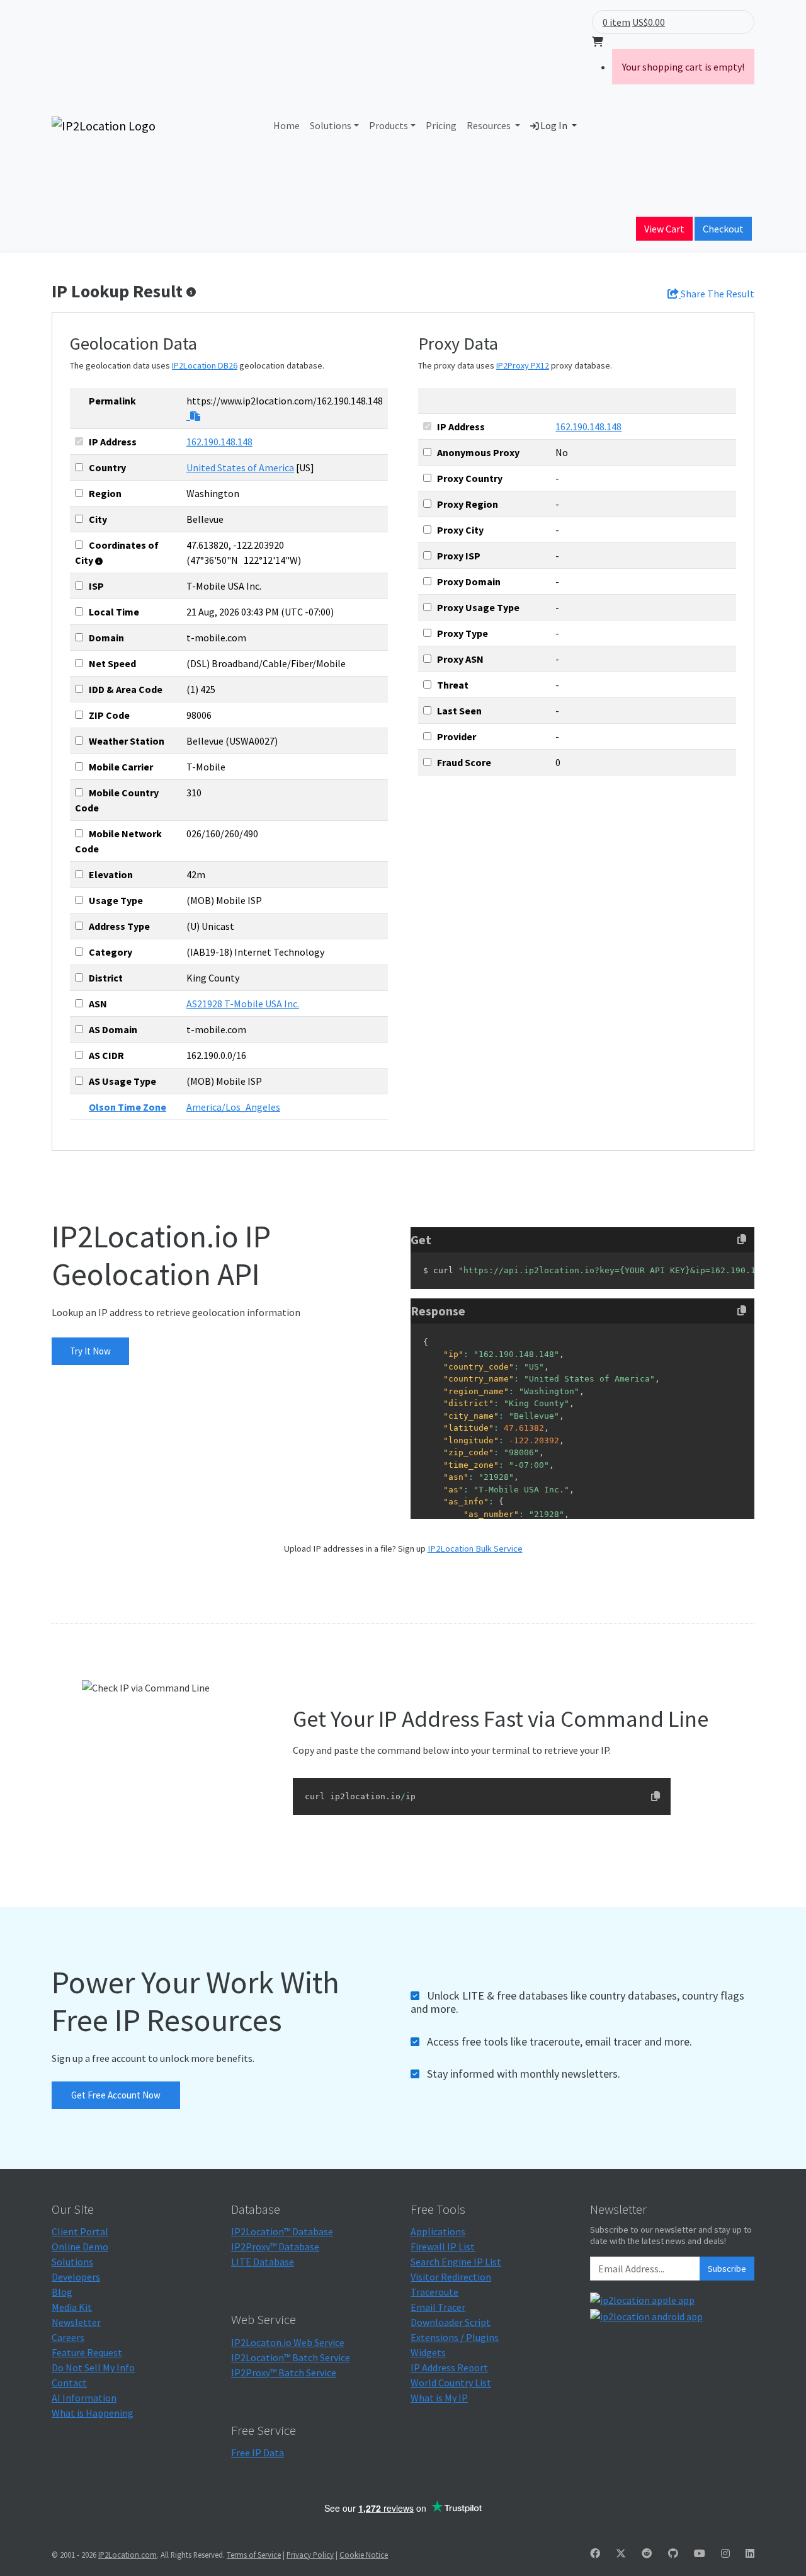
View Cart (664, 229)
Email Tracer (438, 2307)
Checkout (723, 229)
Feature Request (87, 2352)
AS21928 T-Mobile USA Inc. (243, 1004)
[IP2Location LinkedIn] (750, 2553)
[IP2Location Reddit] (647, 2553)
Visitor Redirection (451, 2277)
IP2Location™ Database (282, 2231)
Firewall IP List (443, 2247)
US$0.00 (649, 22)
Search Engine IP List (456, 2262)
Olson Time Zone (128, 1107)
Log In (554, 125)
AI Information (84, 2398)
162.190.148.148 (219, 442)
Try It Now (90, 1351)
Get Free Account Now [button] (116, 2095)
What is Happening (93, 2413)
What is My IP (439, 2398)
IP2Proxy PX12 (523, 365)
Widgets (428, 2352)
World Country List (451, 2383)
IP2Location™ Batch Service (291, 2357)
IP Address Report (449, 2367)
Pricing (441, 125)
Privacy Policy (310, 2555)
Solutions (331, 125)
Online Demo (80, 2247)
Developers (76, 2277)
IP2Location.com (128, 2555)
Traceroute (434, 2292)
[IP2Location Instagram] (725, 2553)
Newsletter (76, 2322)
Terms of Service (254, 2555)
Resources (490, 125)
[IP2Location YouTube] (700, 2553)
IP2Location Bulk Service (475, 1548)
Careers (68, 2337)
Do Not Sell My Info (93, 2367)
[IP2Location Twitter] (621, 2553)
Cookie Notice (364, 2555)
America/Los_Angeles (233, 1107)
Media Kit (72, 2307)
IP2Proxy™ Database (275, 2247)
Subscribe (727, 2269)
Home (287, 125)
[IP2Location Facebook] (595, 2553)
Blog (62, 2292)
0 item (616, 22)
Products (389, 125)
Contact (69, 2383)
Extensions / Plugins (455, 2337)
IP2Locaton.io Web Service (288, 2342)
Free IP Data (258, 2453)
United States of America (240, 467)
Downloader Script (451, 2322)
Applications (438, 2231)
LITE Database (263, 2262)
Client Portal (80, 2231)
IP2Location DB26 (205, 365)
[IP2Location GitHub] (673, 2553)
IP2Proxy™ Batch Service (284, 2373)
